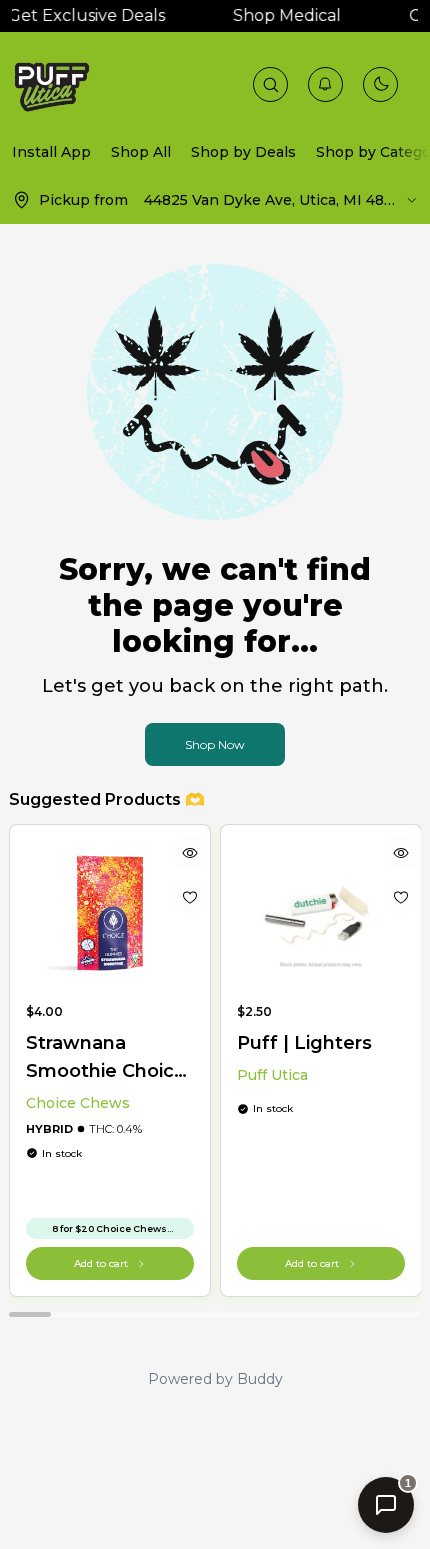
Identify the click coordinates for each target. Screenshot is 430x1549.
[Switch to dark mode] (381, 84)
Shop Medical (282, 15)
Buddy (260, 1379)
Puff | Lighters (304, 1043)
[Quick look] (189, 853)
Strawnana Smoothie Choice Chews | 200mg (106, 1058)
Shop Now (215, 744)
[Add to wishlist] (189, 897)
